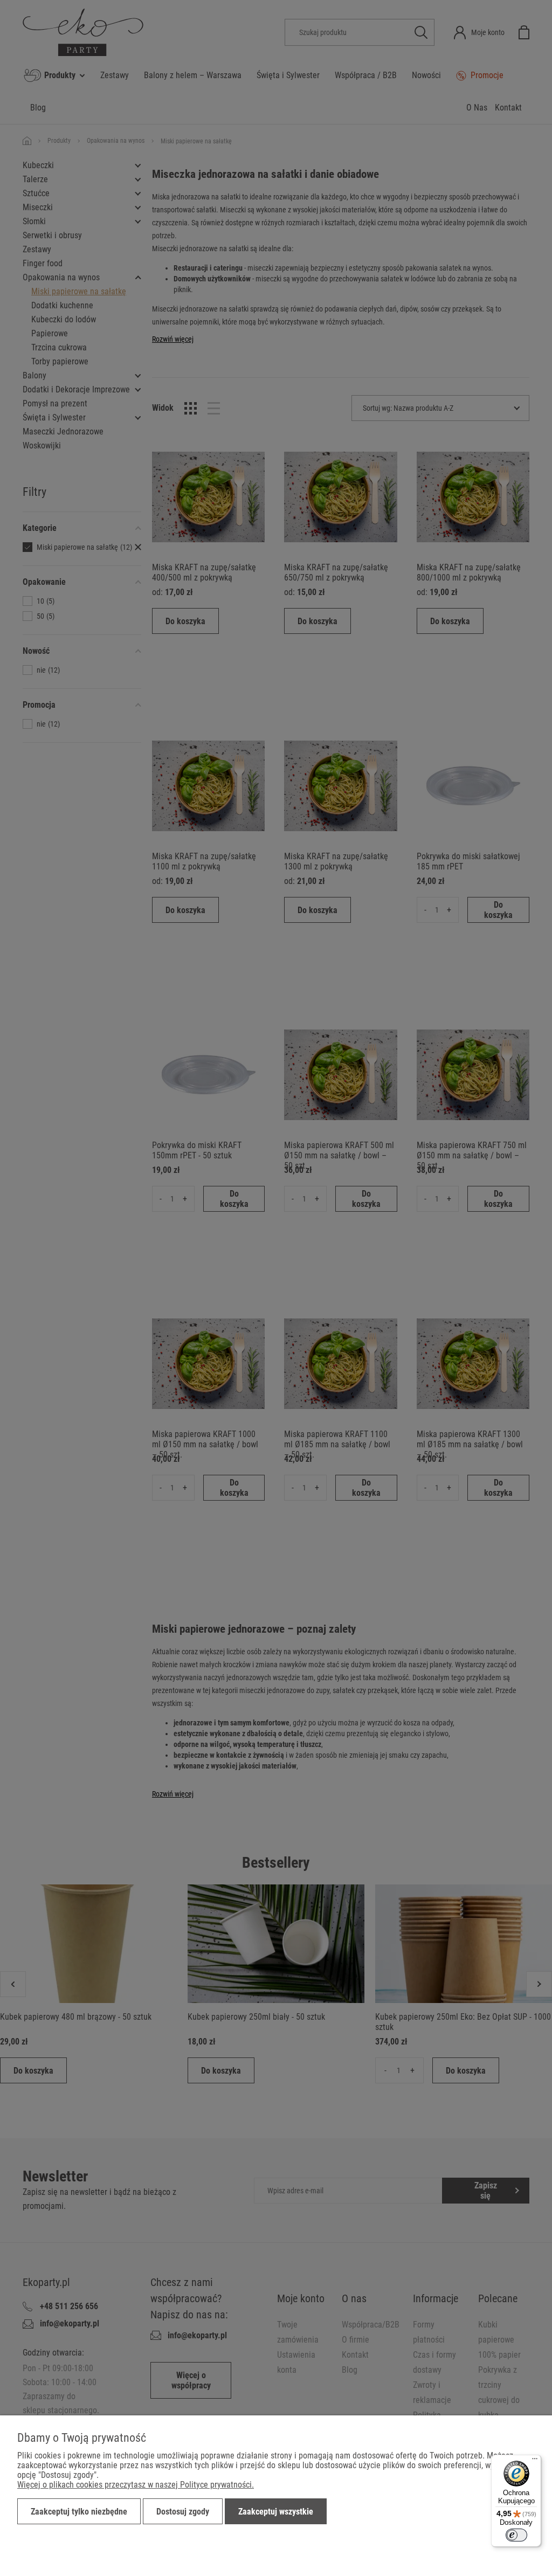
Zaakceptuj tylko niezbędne (79, 2512)
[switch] (516, 2535)
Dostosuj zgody (183, 2512)
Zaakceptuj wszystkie (276, 2512)
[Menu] (535, 2461)
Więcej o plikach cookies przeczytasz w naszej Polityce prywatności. (136, 2485)
